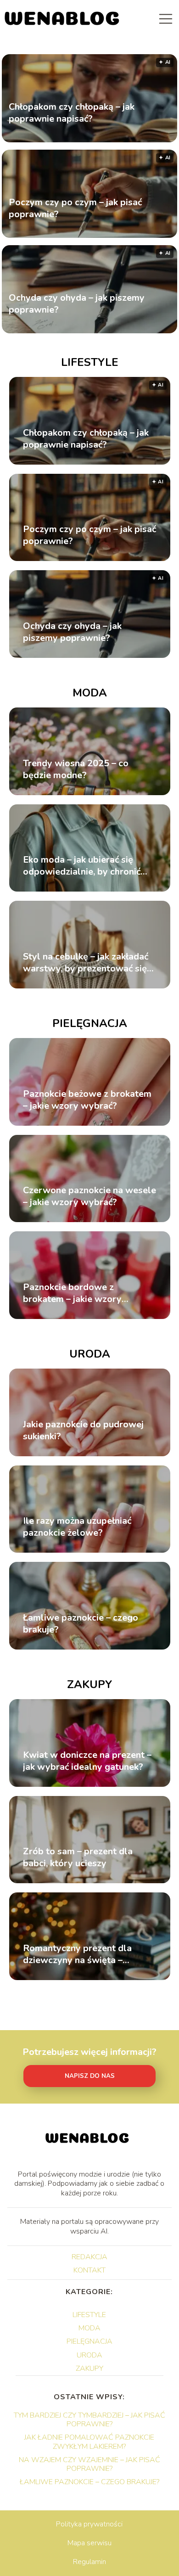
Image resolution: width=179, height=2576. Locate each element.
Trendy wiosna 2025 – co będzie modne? (76, 769)
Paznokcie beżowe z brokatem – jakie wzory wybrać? (87, 1100)
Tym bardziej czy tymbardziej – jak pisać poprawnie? (89, 2420)
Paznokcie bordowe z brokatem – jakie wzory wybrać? (72, 1293)
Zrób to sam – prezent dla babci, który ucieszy (78, 1858)
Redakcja (89, 2257)
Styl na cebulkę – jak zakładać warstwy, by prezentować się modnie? (86, 963)
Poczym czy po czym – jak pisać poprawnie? (75, 208)
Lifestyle (90, 362)
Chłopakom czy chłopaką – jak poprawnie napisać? (72, 112)
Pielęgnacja (90, 1023)
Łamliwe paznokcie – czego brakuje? (81, 1624)
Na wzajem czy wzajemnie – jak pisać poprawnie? (89, 2464)
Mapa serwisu (89, 2543)
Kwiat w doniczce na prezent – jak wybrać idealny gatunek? (87, 1761)
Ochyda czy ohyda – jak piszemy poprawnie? (77, 303)
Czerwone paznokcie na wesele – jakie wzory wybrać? (89, 1196)
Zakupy (89, 1684)
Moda (90, 693)
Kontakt (89, 2270)
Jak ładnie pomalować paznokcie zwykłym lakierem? (89, 2442)
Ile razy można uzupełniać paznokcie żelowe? (77, 1527)
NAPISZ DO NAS (90, 2076)
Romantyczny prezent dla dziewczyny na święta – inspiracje (77, 1954)
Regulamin (89, 2562)
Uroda (90, 1354)
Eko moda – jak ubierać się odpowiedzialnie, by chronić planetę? (82, 866)
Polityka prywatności (89, 2524)
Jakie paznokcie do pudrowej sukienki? (83, 1431)
